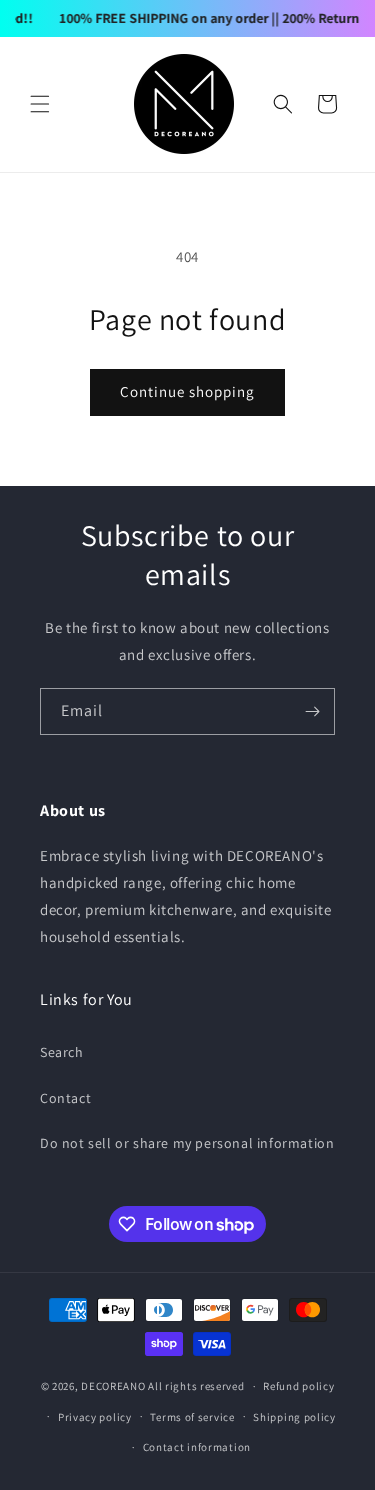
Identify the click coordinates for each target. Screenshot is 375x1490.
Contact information (197, 1447)
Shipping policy (294, 1417)
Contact (65, 1098)
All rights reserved (196, 1386)
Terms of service (192, 1417)
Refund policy (298, 1386)
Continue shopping (187, 391)
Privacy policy (95, 1417)
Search (62, 1052)
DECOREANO (113, 1386)
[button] (40, 104)
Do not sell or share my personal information (187, 1143)
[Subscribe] (312, 711)
